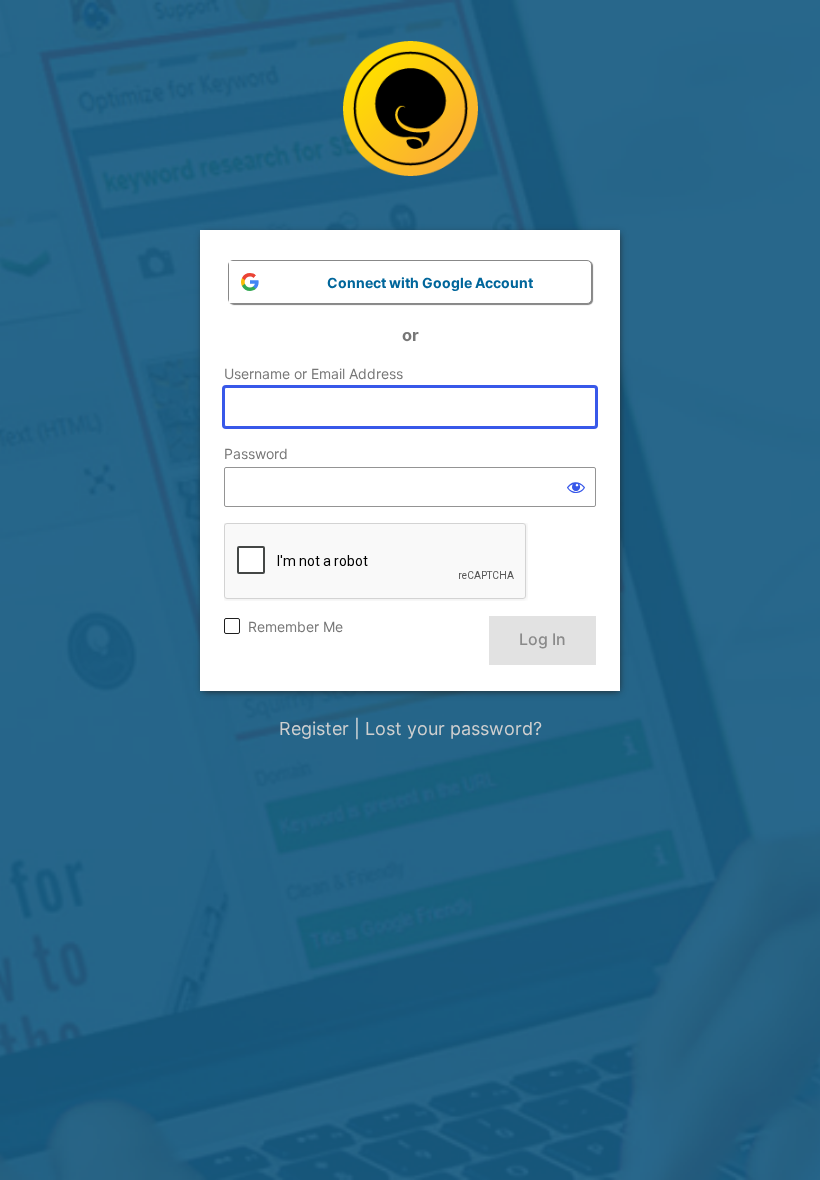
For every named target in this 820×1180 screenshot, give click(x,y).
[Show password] (576, 487)
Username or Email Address (313, 373)
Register (314, 728)
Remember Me (295, 626)
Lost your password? (453, 728)
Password (256, 453)
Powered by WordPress (410, 123)
